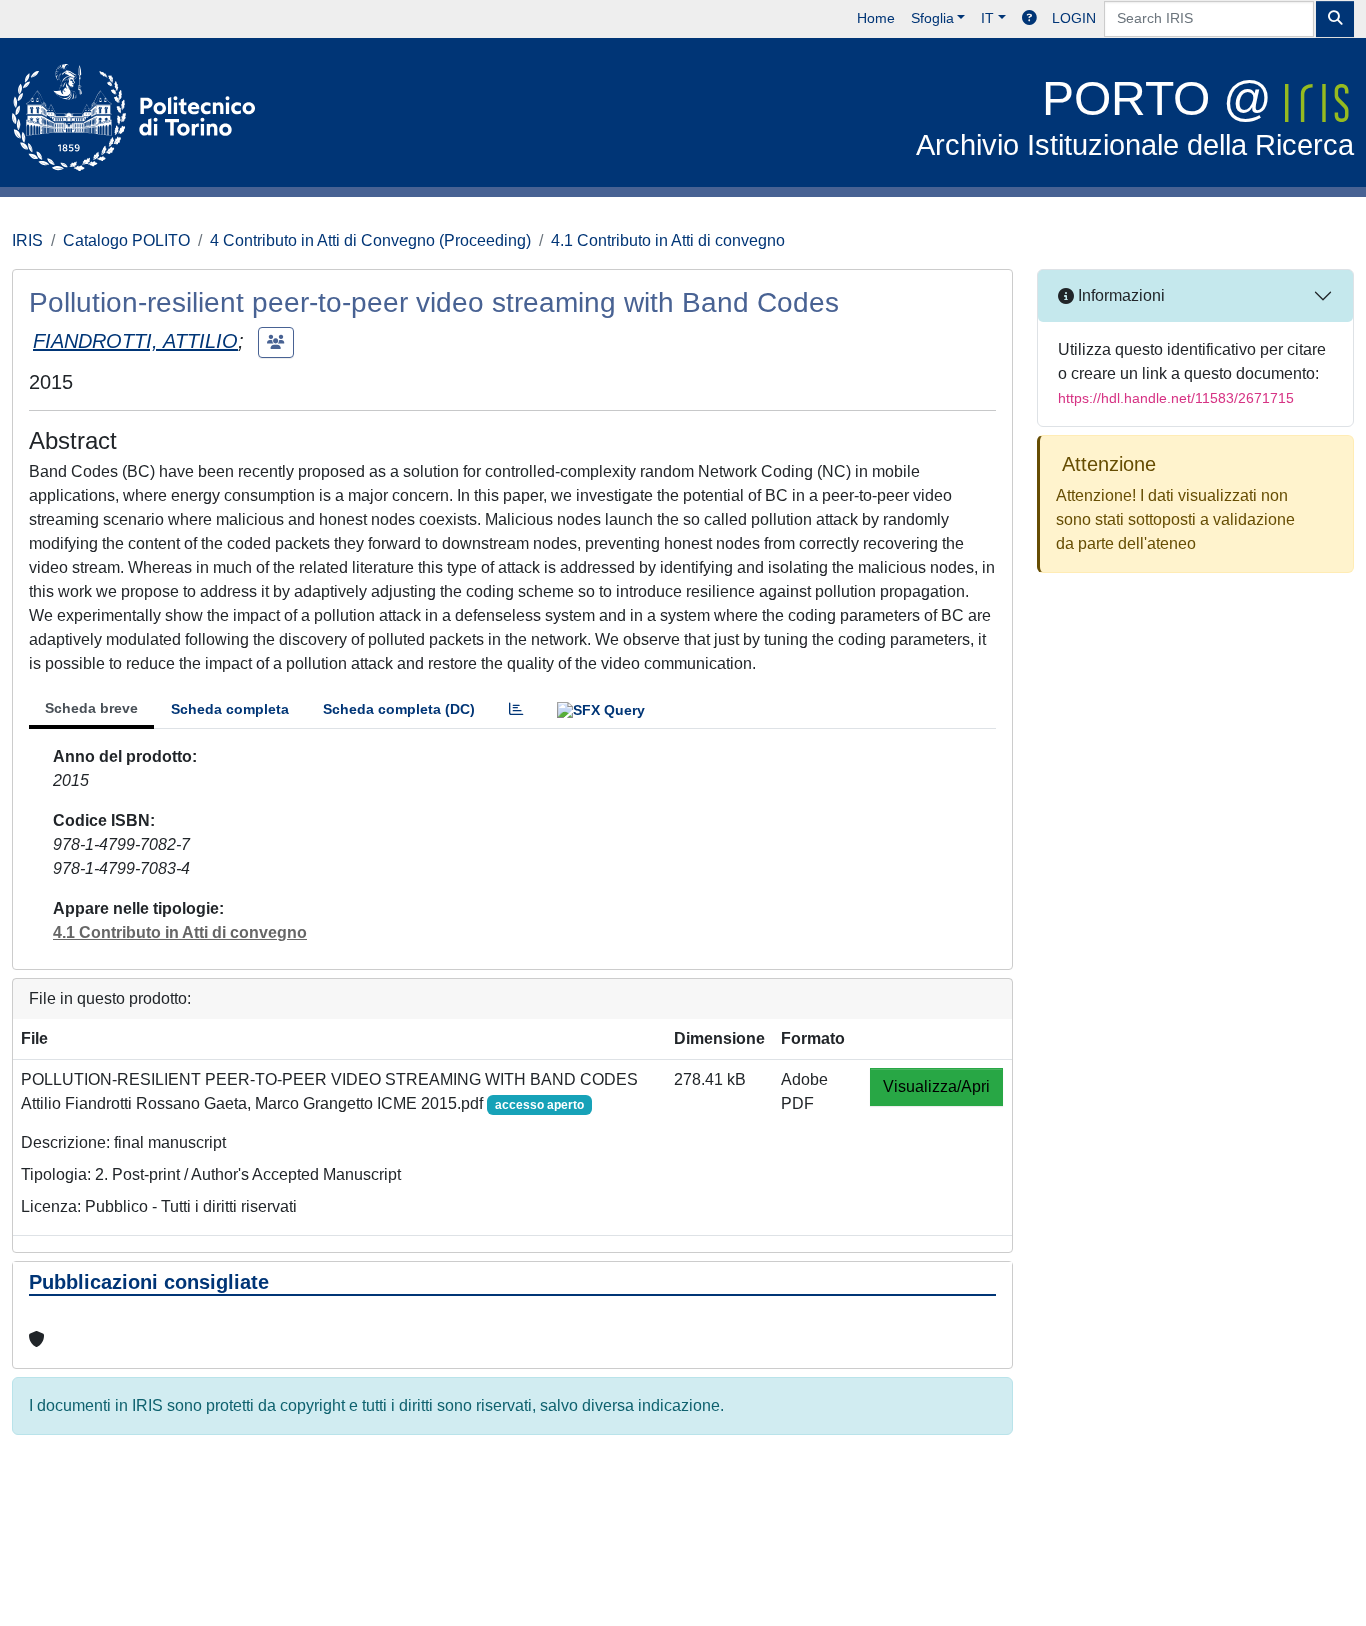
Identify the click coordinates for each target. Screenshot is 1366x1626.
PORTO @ (1135, 116)
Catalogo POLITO (126, 240)
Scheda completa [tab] (230, 709)
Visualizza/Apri (936, 1086)
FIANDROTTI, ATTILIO (135, 341)
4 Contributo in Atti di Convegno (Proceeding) (370, 240)
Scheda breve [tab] (91, 708)
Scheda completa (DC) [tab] (399, 709)
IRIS (27, 240)
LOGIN (1074, 18)
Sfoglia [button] (932, 18)
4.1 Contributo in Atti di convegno (668, 240)
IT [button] (987, 18)
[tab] (516, 709)
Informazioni (1119, 295)
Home (876, 18)
